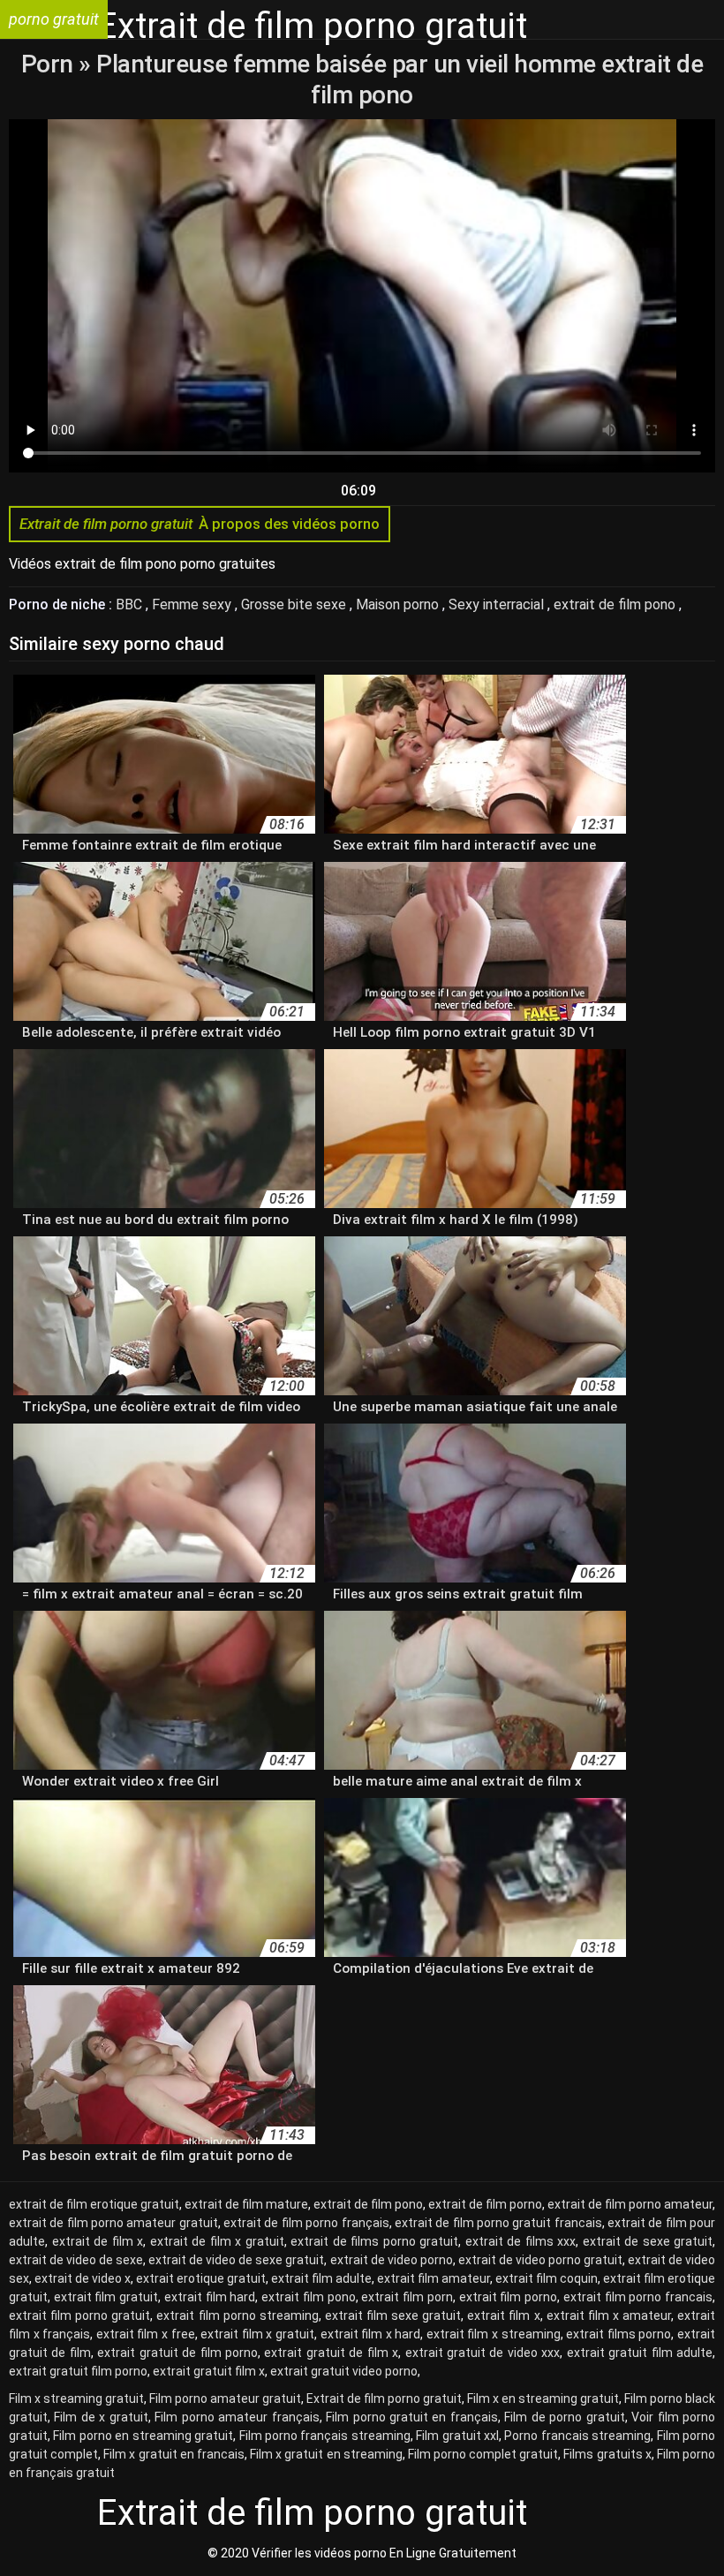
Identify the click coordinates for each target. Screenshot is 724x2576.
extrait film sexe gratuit (393, 2315)
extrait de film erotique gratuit (94, 2204)
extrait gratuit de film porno (177, 2353)
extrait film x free (146, 2334)
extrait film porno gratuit (79, 2315)
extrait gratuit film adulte (640, 2353)
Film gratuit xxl (457, 2436)
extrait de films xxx (521, 2241)
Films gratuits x (607, 2454)
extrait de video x (83, 2278)
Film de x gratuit (101, 2417)
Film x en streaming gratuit (543, 2398)
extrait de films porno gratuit (374, 2241)
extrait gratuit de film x (331, 2353)
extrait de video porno (392, 2260)
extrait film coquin (547, 2278)
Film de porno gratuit (564, 2417)
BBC (131, 604)
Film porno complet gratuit (483, 2454)
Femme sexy (193, 604)
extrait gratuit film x (209, 2371)
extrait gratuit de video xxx (483, 2353)
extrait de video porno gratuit (540, 2260)
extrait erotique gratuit (201, 2278)
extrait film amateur (434, 2278)
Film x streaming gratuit (76, 2398)
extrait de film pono (616, 604)
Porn (50, 64)
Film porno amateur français (237, 2417)
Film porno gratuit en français (412, 2417)
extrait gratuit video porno (344, 2371)
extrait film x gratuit (257, 2334)
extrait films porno (618, 2334)
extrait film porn (407, 2297)
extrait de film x (98, 2241)
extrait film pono (308, 2297)
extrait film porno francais (638, 2297)
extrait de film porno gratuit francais (498, 2223)
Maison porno (399, 604)
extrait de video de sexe (76, 2260)
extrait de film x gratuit (217, 2241)
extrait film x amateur (609, 2315)
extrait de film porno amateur (630, 2204)
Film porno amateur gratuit (225, 2398)
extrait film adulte (321, 2278)
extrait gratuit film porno (78, 2371)
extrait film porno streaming (237, 2315)
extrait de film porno (485, 2204)
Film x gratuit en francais (174, 2454)
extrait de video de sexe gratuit (236, 2260)
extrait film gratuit (106, 2297)
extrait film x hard (371, 2334)
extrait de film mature (246, 2204)
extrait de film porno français (306, 2223)
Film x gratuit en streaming (326, 2454)
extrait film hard (210, 2297)
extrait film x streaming (494, 2334)
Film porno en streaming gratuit (143, 2436)
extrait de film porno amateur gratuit (113, 2223)
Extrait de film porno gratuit (384, 2398)
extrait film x (503, 2315)
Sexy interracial (498, 604)
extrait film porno (508, 2297)
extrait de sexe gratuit (648, 2241)
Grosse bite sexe (295, 604)
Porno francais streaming (577, 2436)
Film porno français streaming (325, 2436)
